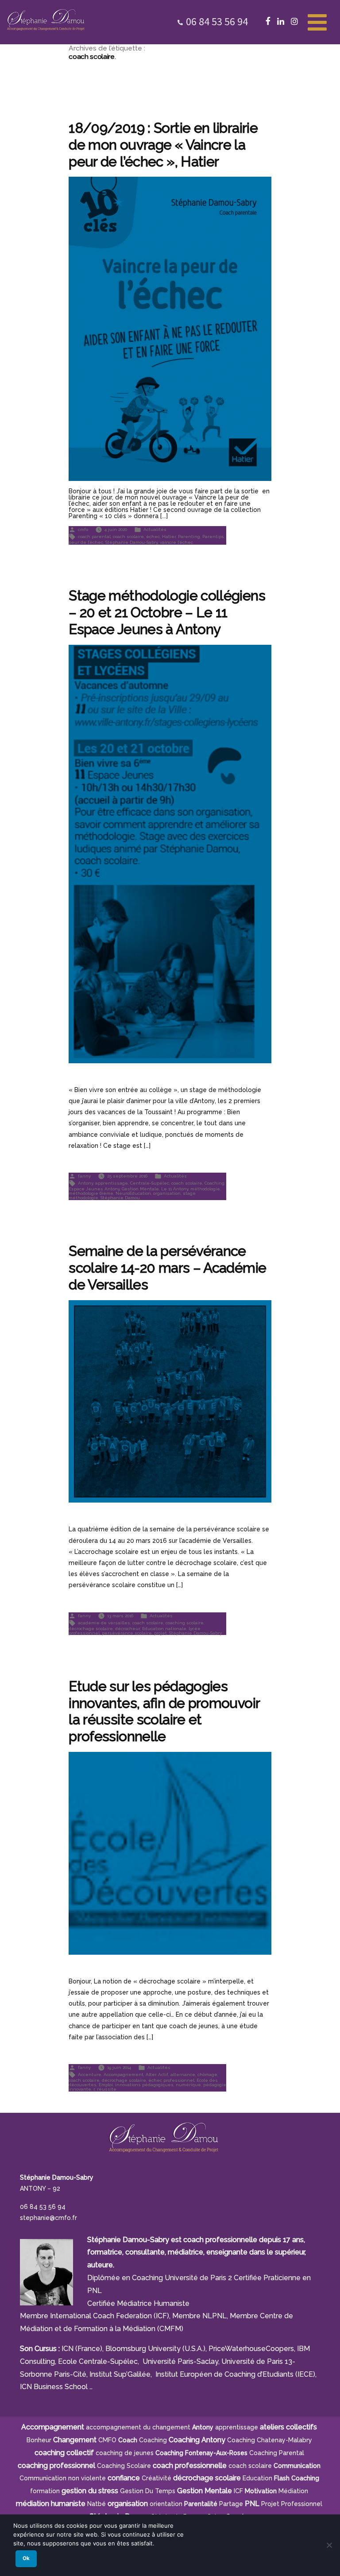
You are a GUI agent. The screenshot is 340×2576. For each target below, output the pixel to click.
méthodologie (205, 1189)
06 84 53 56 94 (217, 21)
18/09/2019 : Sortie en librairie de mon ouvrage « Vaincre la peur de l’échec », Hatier (163, 145)
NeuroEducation (133, 1193)
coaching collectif (64, 2453)
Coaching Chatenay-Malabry (270, 2440)
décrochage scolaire (91, 1629)
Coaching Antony (197, 2440)
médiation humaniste (51, 2504)
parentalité (201, 2504)
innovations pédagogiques (144, 2085)
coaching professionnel (56, 2466)
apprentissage (112, 1183)
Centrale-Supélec (150, 1183)
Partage (231, 2504)
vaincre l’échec (176, 542)
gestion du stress (90, 2491)
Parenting (189, 536)
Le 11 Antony (175, 1189)
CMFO (107, 2440)
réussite (107, 2089)
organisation (167, 1193)
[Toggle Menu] (317, 21)
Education (257, 2478)
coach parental (94, 536)
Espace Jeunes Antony (94, 1189)
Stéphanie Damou (120, 1198)
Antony (85, 1183)
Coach (128, 2440)
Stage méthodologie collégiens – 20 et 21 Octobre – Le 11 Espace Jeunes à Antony (167, 612)
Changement (75, 2440)
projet (160, 1633)
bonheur (39, 2440)
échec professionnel (171, 2080)
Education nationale (164, 1629)
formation (45, 2491)
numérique (188, 2085)
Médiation (293, 2491)
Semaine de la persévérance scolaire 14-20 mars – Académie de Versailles (167, 1268)
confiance (124, 2478)
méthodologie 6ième (91, 1193)
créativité (156, 2478)
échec (153, 536)
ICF (238, 2491)
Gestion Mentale (140, 1189)
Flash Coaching (297, 2478)
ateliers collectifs (288, 2427)
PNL (252, 2504)
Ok (26, 2558)
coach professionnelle (190, 2466)
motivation (261, 2491)
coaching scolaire (185, 1622)
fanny (84, 1176)
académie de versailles (104, 1622)
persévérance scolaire (127, 1633)
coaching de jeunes (125, 2453)
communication (297, 2466)
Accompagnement (124, 2074)
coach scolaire (128, 536)
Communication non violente (63, 2478)
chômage (207, 2074)
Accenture (90, 2074)
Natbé (97, 2504)
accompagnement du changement (138, 2427)
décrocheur (127, 1629)
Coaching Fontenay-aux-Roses (201, 2453)
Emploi (106, 2085)
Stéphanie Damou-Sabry (131, 542)
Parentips (213, 536)
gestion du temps (148, 2491)
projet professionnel (292, 2504)
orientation (166, 2504)
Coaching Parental (277, 2453)
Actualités (155, 529)
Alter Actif (157, 2074)
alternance (183, 2074)
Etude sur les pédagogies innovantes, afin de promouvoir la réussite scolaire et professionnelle (164, 1711)
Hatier (169, 536)
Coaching (214, 1183)
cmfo (83, 529)
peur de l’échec (86, 542)
